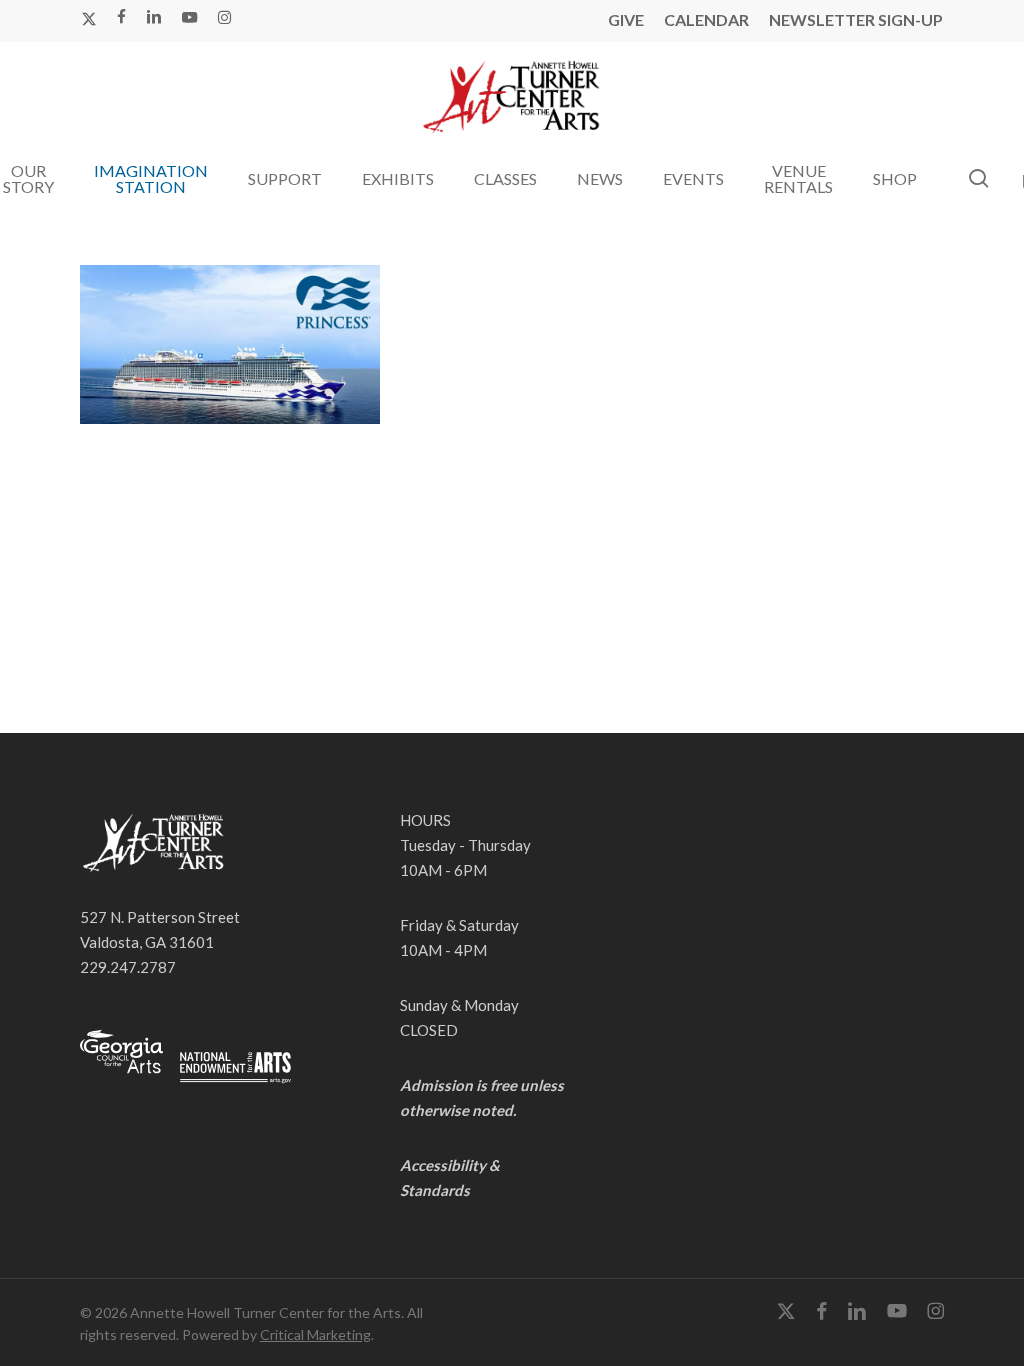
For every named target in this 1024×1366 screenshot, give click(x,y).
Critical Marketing (315, 1334)
